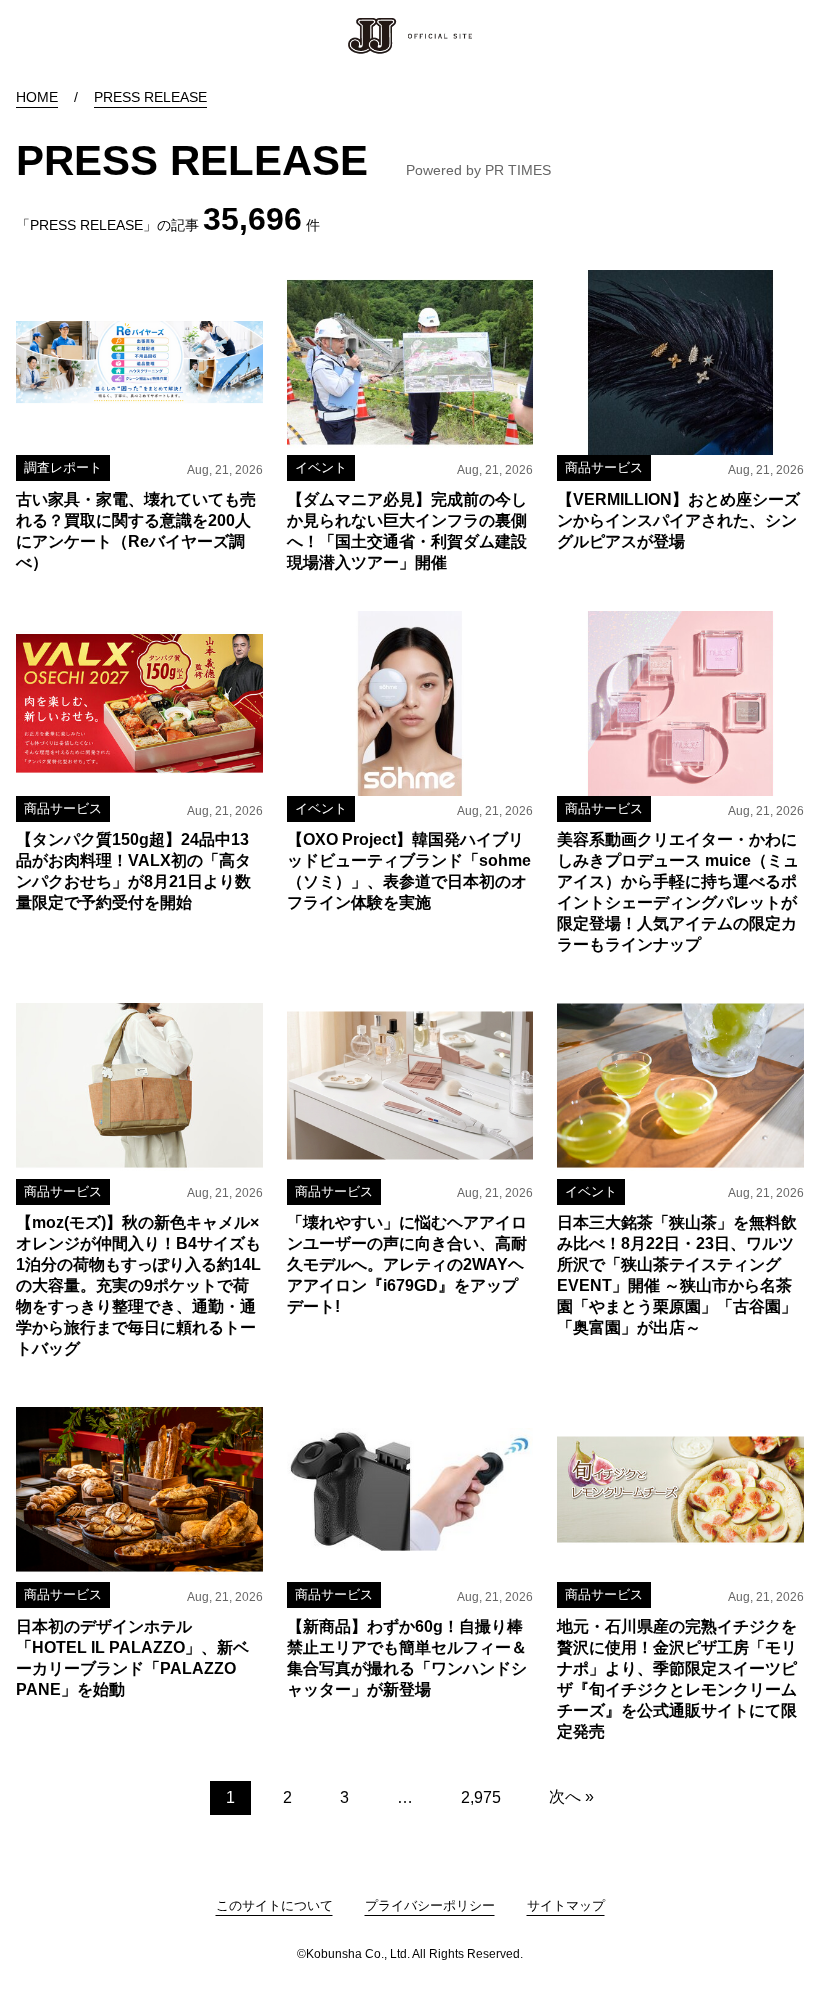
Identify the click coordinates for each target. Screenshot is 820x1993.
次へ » (571, 1796)
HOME (37, 97)
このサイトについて (274, 1905)
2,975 (481, 1797)
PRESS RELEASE (150, 97)
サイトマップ (566, 1905)
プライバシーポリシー (430, 1905)
